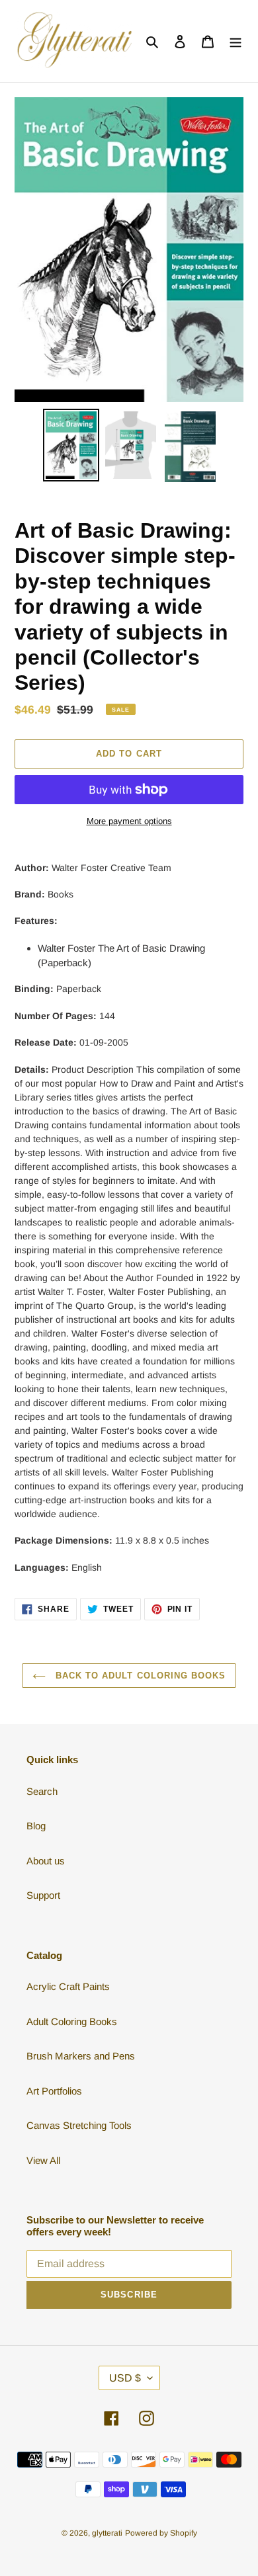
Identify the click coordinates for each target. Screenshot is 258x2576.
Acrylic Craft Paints (68, 1986)
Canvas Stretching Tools (79, 2125)
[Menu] (236, 41)
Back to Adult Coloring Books (139, 1676)
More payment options (129, 821)
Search (42, 1791)
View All (43, 2160)
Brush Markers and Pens (81, 2056)
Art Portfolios (54, 2091)
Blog (36, 1826)
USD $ (125, 2378)
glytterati (107, 2533)
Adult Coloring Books (72, 2021)
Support (43, 1895)
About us (46, 1861)
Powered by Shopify (161, 2533)
